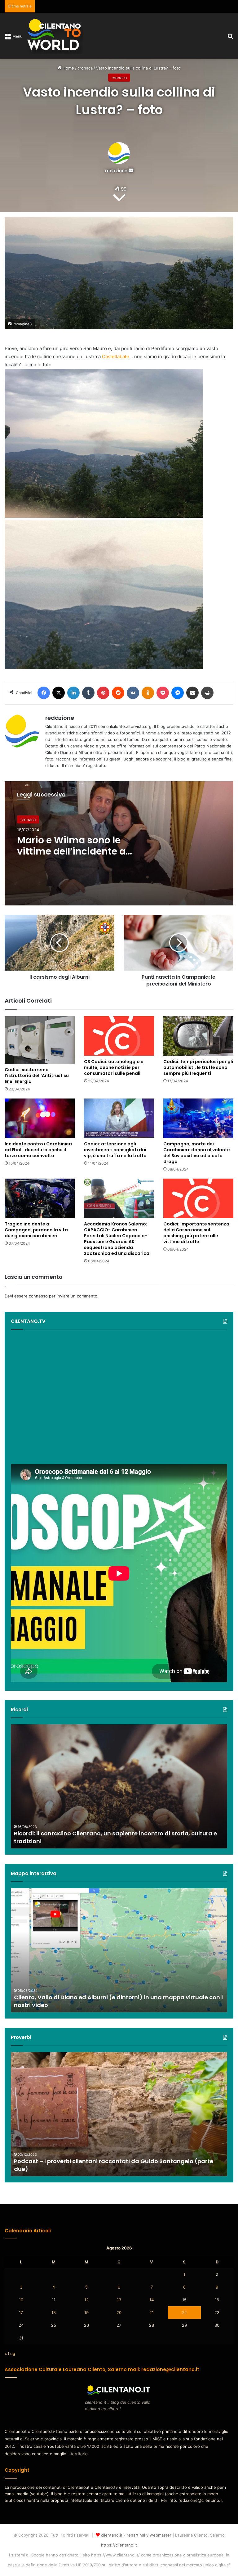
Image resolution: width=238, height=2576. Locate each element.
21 (152, 2312)
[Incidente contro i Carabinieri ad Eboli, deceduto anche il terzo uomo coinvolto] (40, 1118)
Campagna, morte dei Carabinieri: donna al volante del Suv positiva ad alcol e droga (197, 1153)
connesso (38, 1296)
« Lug (10, 2353)
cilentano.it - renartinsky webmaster (136, 2535)
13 (119, 2300)
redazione (116, 171)
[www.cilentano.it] (55, 36)
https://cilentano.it (119, 2545)
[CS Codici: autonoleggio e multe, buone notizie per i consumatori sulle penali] (119, 1036)
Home (68, 68)
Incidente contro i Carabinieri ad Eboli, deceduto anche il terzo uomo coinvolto (38, 1150)
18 (54, 2312)
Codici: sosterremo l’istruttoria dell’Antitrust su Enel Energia (37, 1076)
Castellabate (116, 356)
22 (184, 2312)
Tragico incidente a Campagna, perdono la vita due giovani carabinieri (36, 1230)
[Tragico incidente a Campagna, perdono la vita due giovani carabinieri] (40, 1198)
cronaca (85, 68)
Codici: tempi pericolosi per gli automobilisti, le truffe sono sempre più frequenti (198, 1067)
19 (86, 2312)
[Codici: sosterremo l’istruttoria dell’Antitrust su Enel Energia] (40, 1040)
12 (86, 2300)
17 (21, 2312)
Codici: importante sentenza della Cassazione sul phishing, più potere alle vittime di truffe (196, 1233)
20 (119, 2312)
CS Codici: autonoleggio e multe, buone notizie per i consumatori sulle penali (114, 1067)
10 (21, 2300)
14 (152, 2300)
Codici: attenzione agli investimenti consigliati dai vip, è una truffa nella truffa (115, 1150)
